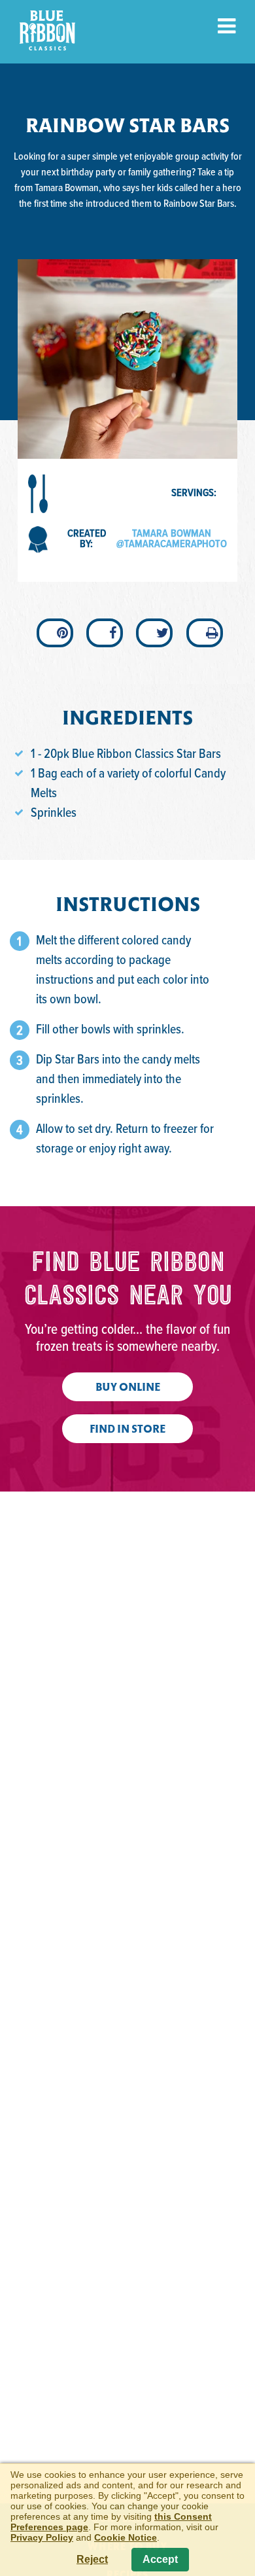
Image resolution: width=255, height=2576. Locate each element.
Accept (160, 2559)
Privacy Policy (42, 2537)
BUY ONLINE (128, 1388)
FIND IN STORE (127, 1430)
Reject (92, 2559)
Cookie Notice (126, 2537)
